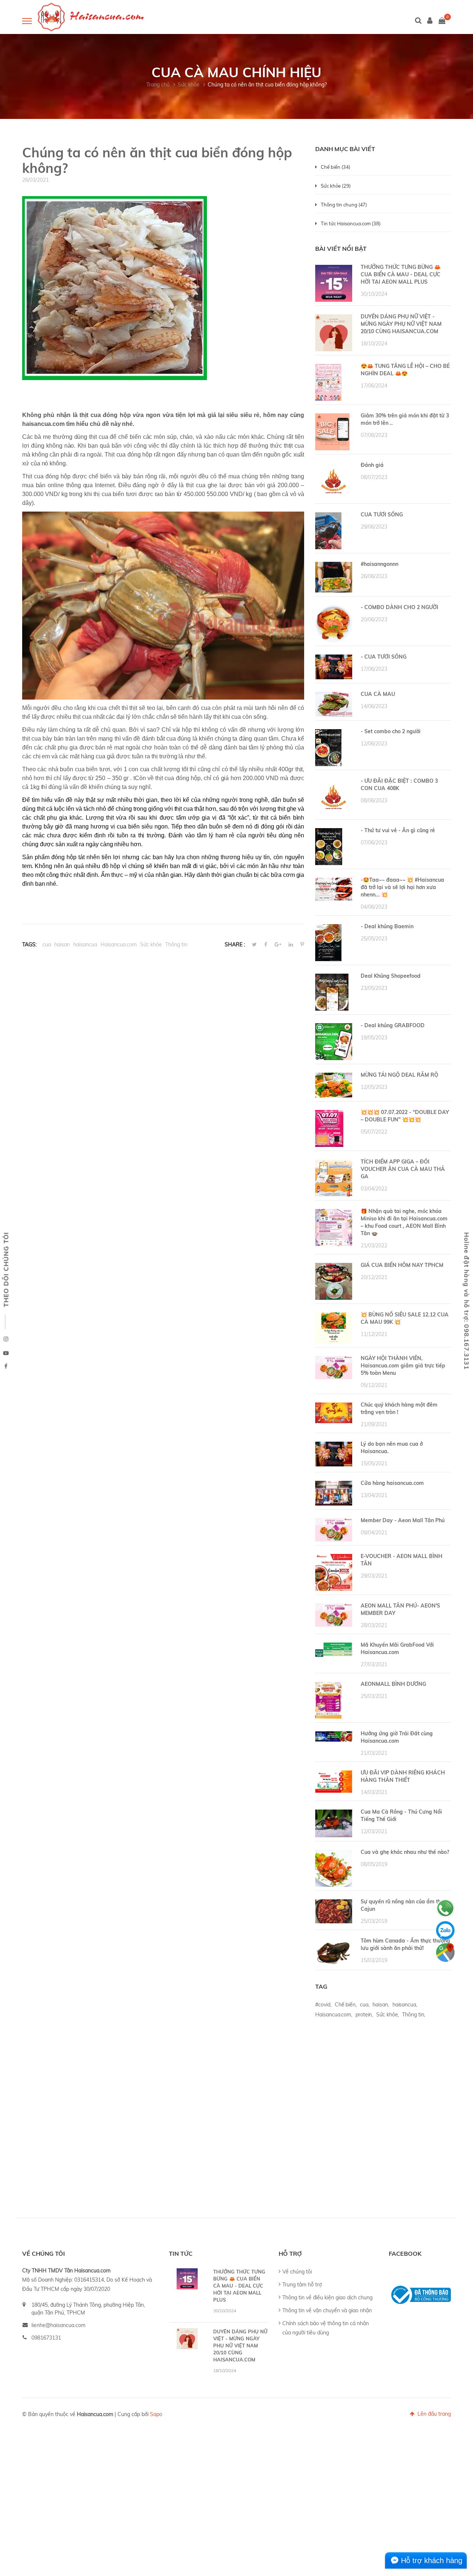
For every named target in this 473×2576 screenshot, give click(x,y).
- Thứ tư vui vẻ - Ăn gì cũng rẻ (398, 830)
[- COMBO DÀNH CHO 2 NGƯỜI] (334, 623)
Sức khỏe (151, 944)
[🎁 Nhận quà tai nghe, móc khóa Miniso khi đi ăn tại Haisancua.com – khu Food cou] (334, 1227)
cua (47, 944)
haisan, (381, 2005)
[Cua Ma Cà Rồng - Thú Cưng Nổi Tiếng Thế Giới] (334, 1823)
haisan (62, 944)
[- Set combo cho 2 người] (328, 747)
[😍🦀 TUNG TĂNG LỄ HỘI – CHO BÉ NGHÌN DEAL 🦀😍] (328, 382)
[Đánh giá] (334, 481)
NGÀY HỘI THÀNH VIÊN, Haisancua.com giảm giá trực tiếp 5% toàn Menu (403, 1366)
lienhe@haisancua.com (58, 2325)
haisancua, (405, 2005)
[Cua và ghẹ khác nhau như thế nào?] (334, 1868)
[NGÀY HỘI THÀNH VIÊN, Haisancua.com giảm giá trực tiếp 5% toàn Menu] (334, 1367)
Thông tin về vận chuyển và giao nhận (327, 2310)
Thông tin (176, 944)
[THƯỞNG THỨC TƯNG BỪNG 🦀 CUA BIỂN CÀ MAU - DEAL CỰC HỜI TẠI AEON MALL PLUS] (334, 283)
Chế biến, (346, 2005)
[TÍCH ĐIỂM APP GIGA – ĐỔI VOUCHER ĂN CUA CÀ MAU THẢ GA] (334, 1178)
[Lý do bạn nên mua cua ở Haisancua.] (334, 1453)
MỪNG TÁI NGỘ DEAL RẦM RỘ (399, 1075)
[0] (442, 21)
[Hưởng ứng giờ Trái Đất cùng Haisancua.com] (334, 1736)
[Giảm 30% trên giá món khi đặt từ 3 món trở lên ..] (332, 431)
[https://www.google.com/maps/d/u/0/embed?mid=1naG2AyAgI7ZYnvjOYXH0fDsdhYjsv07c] (445, 1953)
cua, (365, 2005)
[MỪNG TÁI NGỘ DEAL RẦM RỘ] (334, 1084)
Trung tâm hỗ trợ (302, 2285)
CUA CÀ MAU (378, 694)
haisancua (85, 944)
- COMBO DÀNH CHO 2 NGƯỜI (399, 607)
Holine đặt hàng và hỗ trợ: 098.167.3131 (467, 1301)
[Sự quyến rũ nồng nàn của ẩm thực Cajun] (334, 1911)
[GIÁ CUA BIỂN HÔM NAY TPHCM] (334, 1281)
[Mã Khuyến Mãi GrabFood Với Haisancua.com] (334, 1649)
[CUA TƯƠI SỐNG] (328, 530)
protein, (364, 2015)
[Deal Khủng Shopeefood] (332, 992)
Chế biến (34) (335, 167)
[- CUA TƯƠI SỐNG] (334, 666)
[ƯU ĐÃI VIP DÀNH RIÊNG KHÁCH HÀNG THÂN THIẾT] (334, 1781)
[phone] (445, 1908)
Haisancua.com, (334, 2015)
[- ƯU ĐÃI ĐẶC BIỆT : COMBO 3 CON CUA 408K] (334, 797)
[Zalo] (445, 1930)
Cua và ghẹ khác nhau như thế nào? (405, 1852)
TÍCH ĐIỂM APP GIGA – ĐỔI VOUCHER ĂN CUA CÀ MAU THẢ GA (403, 1169)
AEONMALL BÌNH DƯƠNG (393, 1684)
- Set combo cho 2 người (391, 731)
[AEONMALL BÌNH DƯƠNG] (328, 1700)
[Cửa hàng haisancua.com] (334, 1493)
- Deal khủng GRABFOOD (393, 1025)
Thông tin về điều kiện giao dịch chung (327, 2297)
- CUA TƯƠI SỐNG (384, 657)
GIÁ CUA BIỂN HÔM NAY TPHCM (402, 1265)
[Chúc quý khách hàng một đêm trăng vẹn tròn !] (334, 1412)
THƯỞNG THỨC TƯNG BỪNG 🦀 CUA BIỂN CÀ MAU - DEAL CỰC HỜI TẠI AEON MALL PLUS (401, 274)
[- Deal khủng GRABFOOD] (334, 1041)
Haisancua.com (119, 944)
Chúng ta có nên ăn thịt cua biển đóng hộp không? (267, 85)
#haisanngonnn (380, 564)
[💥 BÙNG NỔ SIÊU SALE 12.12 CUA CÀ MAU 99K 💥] (334, 1328)
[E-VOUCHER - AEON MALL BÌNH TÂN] (334, 1572)
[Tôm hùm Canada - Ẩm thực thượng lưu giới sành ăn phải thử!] (334, 1952)
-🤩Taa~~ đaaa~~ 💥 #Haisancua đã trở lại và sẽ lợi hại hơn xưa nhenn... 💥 (402, 887)
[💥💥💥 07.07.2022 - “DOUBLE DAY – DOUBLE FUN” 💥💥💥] (329, 1128)
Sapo (156, 2414)
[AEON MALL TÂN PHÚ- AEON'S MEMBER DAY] (334, 1615)
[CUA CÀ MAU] (334, 704)
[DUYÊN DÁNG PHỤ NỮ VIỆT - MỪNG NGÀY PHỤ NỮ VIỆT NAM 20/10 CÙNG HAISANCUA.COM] (334, 332)
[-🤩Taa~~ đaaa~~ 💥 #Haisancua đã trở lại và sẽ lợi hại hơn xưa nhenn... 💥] (334, 889)
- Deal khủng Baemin (387, 926)
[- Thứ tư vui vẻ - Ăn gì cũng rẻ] (329, 846)
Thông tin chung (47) (344, 205)
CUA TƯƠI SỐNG (382, 515)
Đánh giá (372, 465)
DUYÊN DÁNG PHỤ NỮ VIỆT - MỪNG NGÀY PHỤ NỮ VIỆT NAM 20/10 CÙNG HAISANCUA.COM (401, 324)
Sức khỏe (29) (336, 186)
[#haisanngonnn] (334, 577)
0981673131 (46, 2338)
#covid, (323, 2005)
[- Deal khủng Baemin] (328, 942)
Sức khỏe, (387, 2015)
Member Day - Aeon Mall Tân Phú (403, 1520)
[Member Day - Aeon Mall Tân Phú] (334, 1529)
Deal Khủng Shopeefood (391, 976)
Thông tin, (414, 2015)
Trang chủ (158, 85)
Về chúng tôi (297, 2272)
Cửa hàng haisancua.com (392, 1483)
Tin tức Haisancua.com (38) (351, 223)
